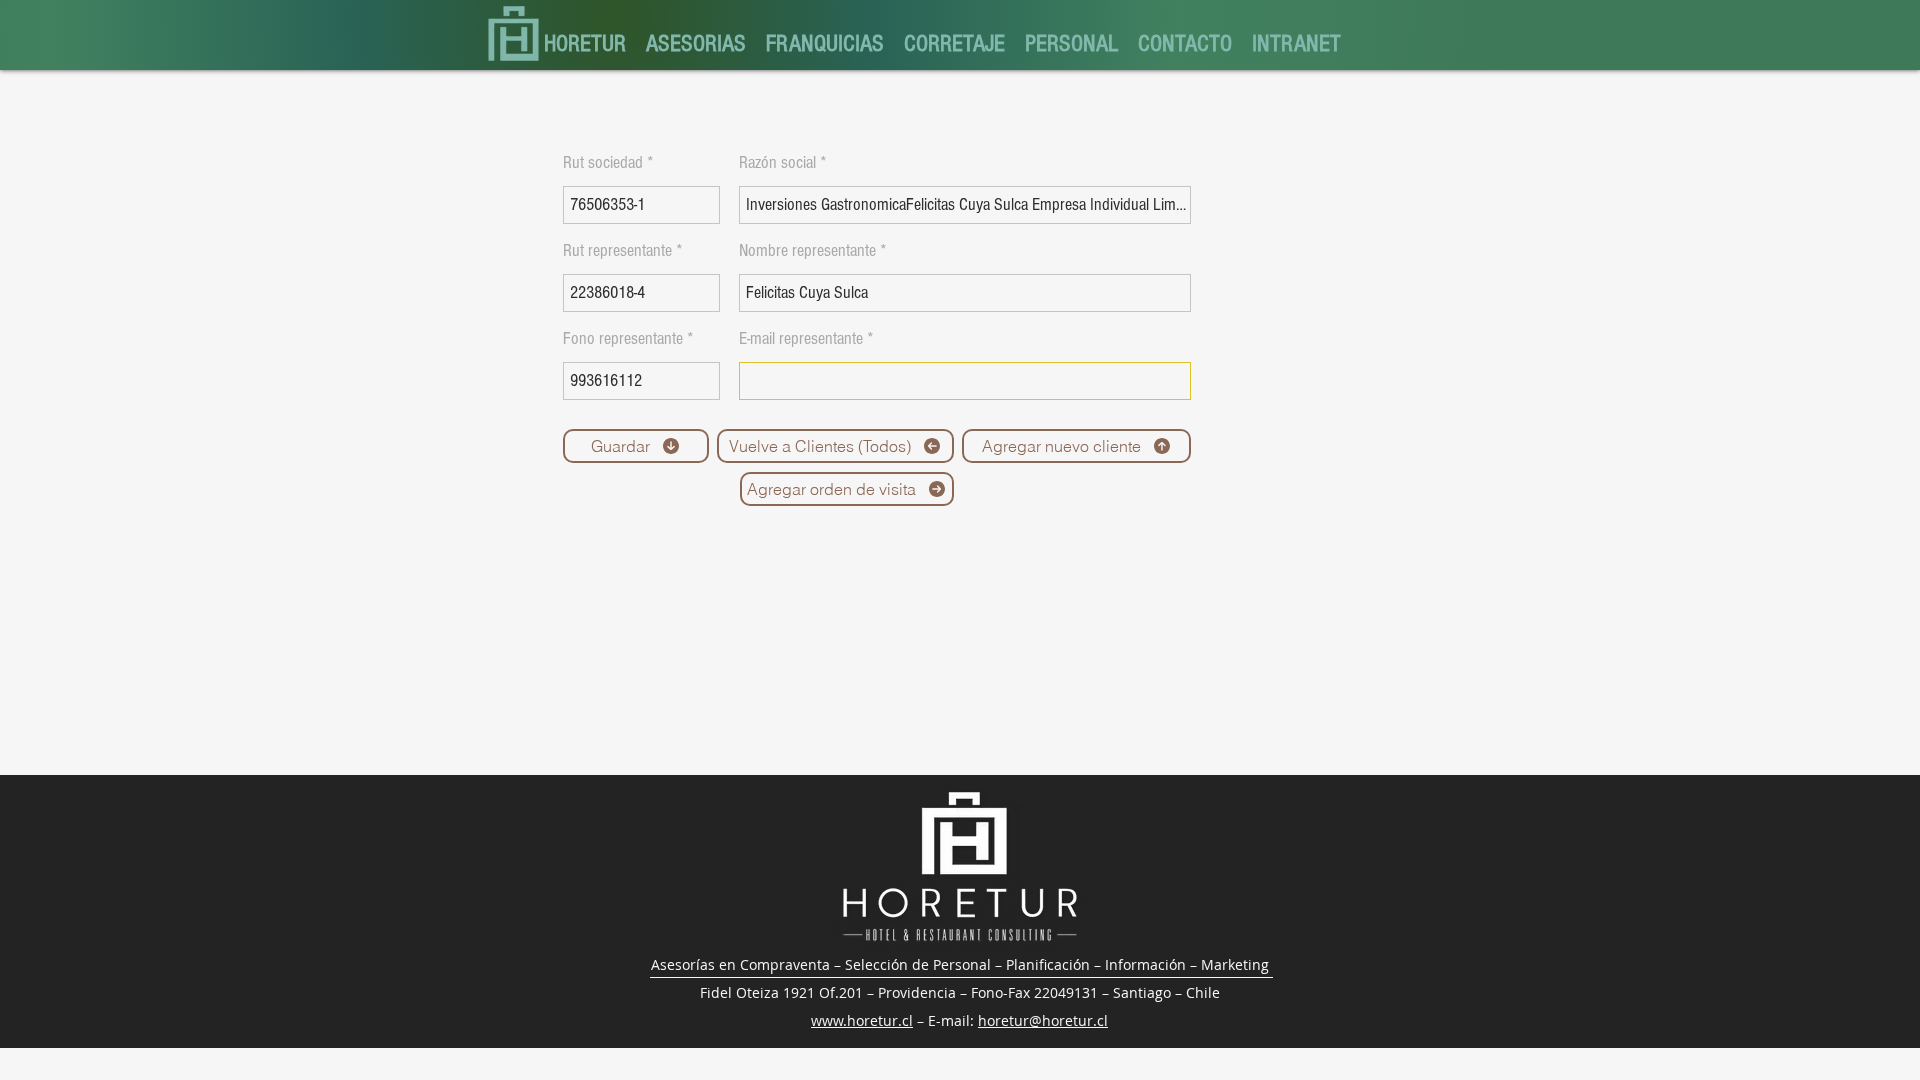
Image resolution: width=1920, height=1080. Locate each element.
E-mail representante (801, 339)
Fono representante (623, 339)
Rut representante (617, 251)
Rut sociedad (603, 163)
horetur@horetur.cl (1043, 1020)
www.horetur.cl (862, 1020)
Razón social (777, 163)
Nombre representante (807, 251)
